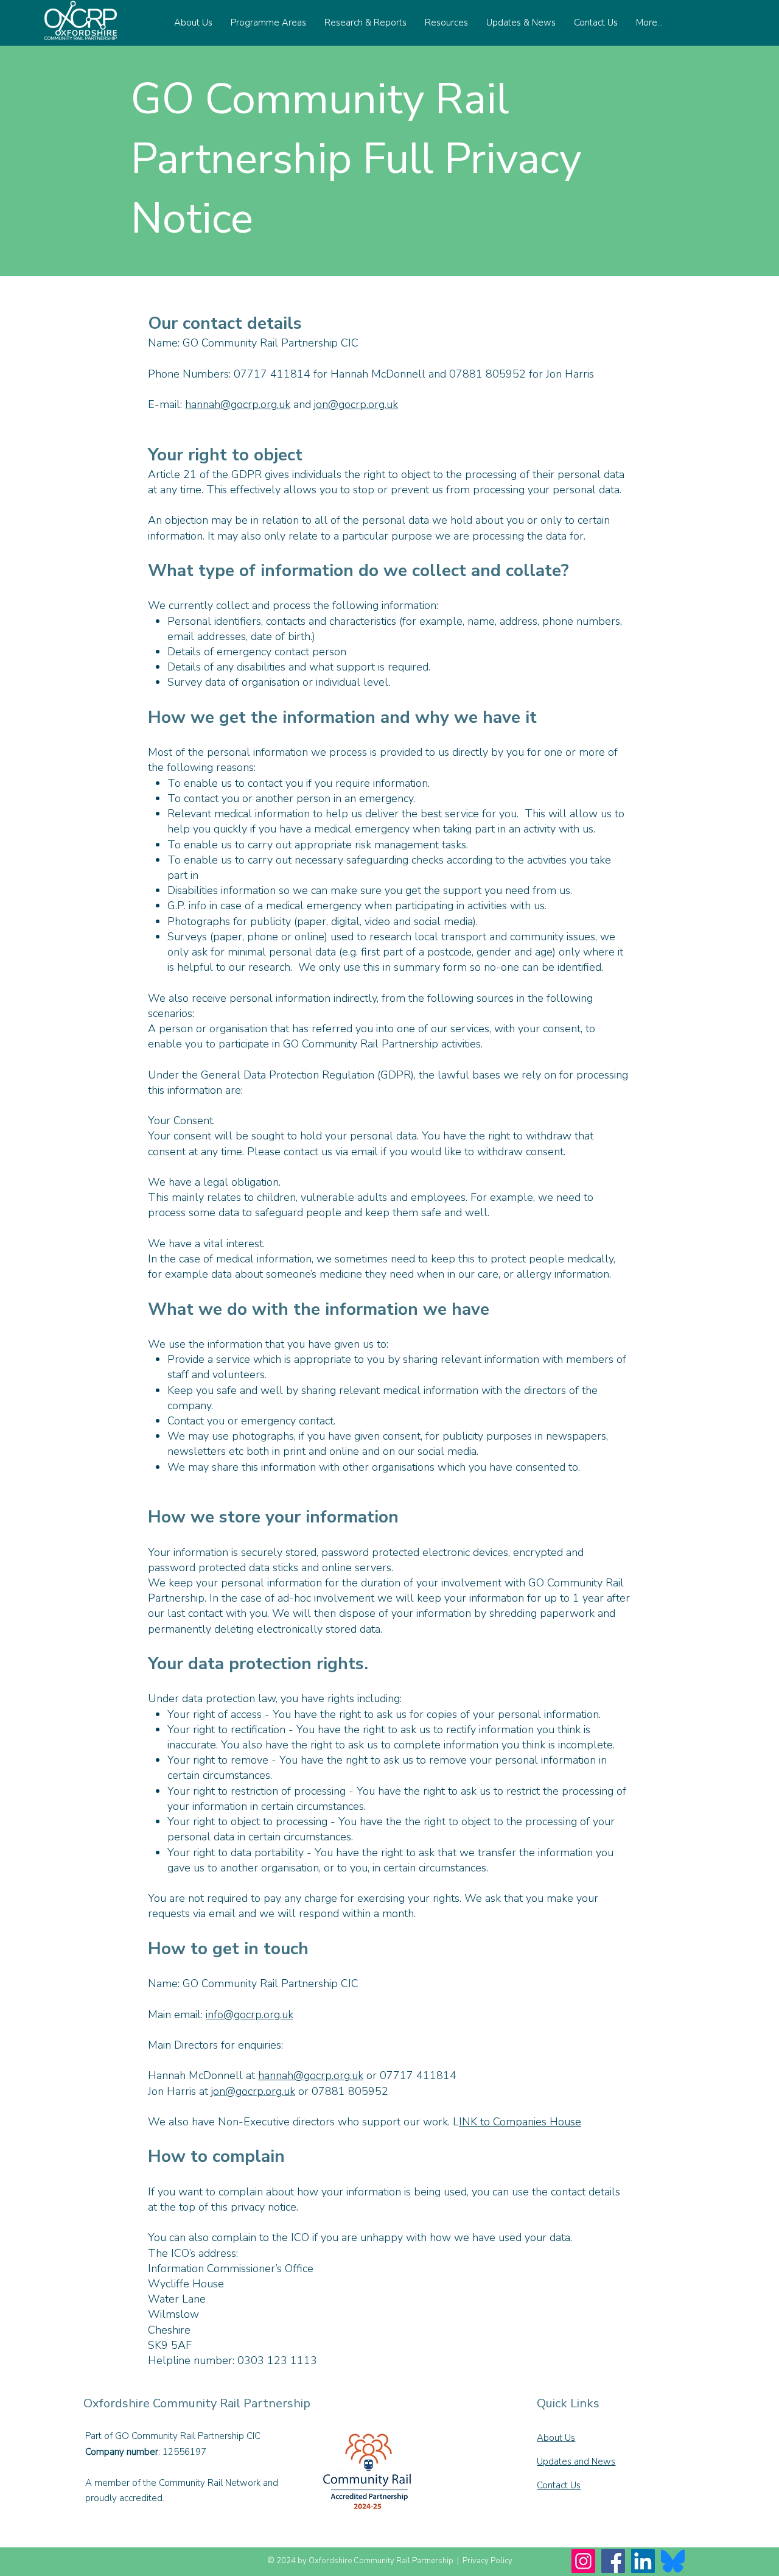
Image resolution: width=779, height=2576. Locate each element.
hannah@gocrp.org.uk (238, 404)
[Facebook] (613, 2561)
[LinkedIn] (643, 2561)
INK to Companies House (520, 2122)
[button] (193, 23)
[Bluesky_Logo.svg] (673, 2561)
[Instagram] (583, 2561)
